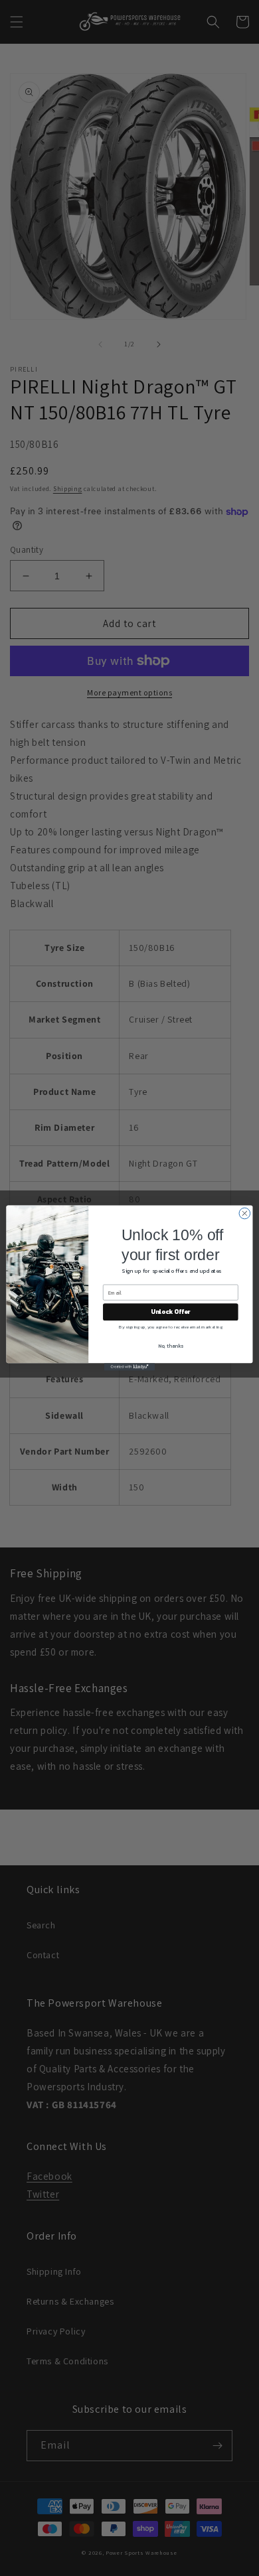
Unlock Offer (170, 1312)
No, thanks (171, 1345)
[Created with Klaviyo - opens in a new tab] (129, 1367)
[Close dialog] (245, 1213)
